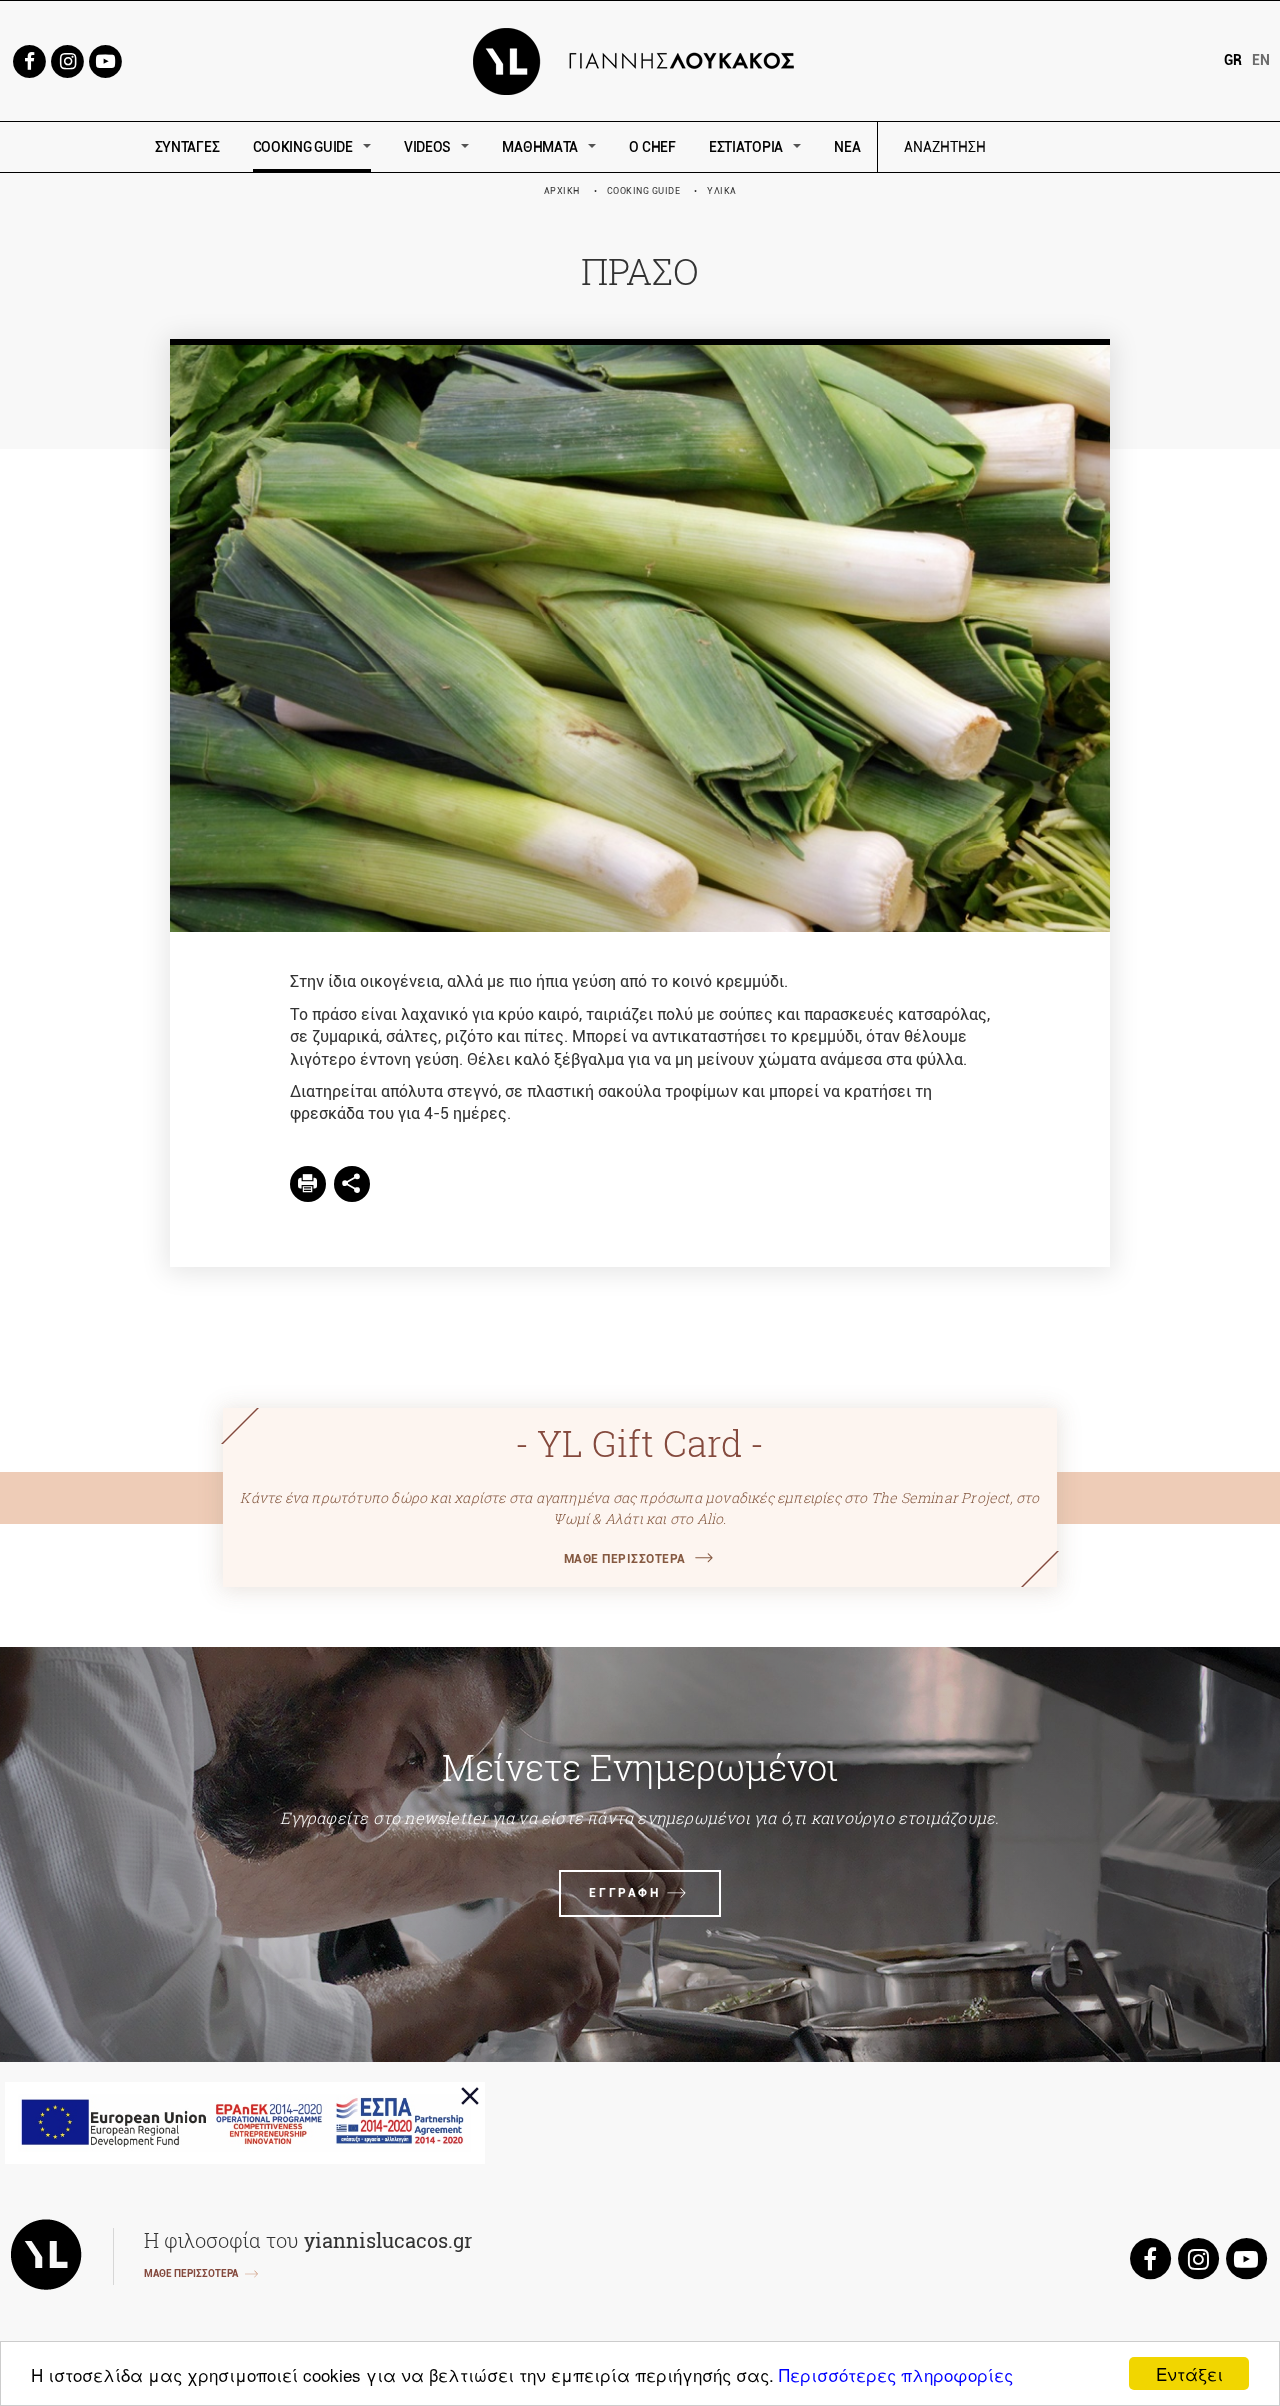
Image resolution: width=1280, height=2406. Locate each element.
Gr (1233, 60)
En (1261, 60)
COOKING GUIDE (303, 147)
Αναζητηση (1087, 147)
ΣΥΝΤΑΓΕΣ (187, 147)
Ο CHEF (652, 147)
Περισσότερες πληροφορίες (896, 2374)
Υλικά (722, 191)
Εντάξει (1189, 2373)
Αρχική (562, 191)
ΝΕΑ (847, 147)
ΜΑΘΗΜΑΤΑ (540, 147)
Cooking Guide (644, 191)
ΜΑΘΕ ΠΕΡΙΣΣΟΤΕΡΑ (625, 1559)
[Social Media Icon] (29, 59)
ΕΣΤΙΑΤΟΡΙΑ (746, 147)
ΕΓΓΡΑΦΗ (624, 1893)
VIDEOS (427, 147)
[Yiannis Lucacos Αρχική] (640, 59)
